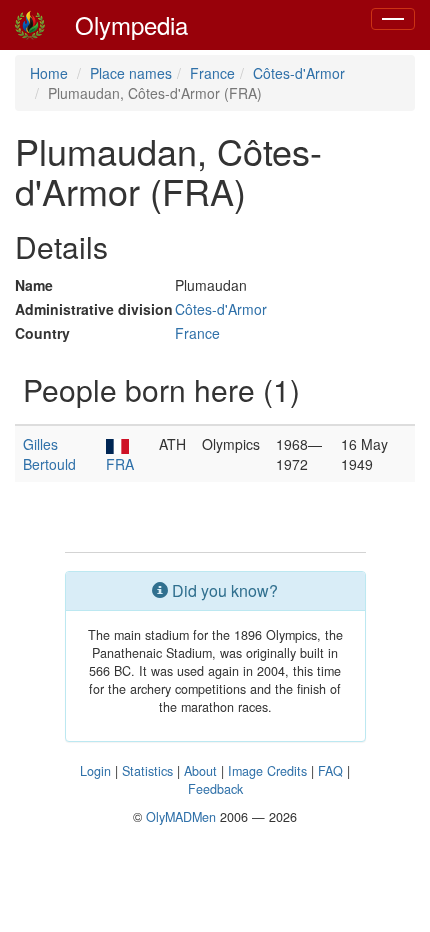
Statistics (147, 771)
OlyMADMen (181, 817)
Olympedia (131, 24)
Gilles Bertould (49, 454)
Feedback (215, 789)
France (212, 73)
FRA (120, 464)
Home (49, 73)
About (200, 771)
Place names (131, 73)
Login (95, 771)
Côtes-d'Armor (299, 73)
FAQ (330, 771)
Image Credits (267, 771)
